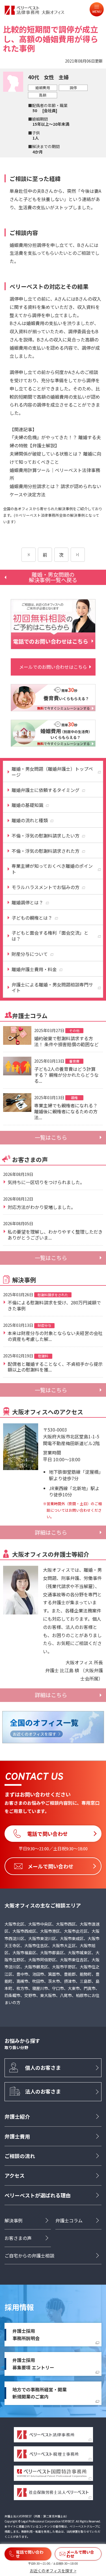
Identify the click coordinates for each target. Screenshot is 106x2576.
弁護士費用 (17, 2136)
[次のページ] (78, 555)
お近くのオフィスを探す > (53, 2571)
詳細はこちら (51, 1532)
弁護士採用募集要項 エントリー (33, 2364)
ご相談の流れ (20, 2156)
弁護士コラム (69, 2220)
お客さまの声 (18, 2238)
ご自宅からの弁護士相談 (29, 2255)
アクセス (15, 2175)
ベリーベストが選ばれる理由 (38, 2195)
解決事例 (14, 2220)
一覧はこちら (51, 1137)
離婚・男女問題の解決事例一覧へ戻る (53, 577)
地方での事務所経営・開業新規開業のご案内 (40, 2393)
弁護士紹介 (17, 2116)
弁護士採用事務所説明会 (26, 2334)
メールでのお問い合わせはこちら (53, 667)
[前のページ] (29, 555)
